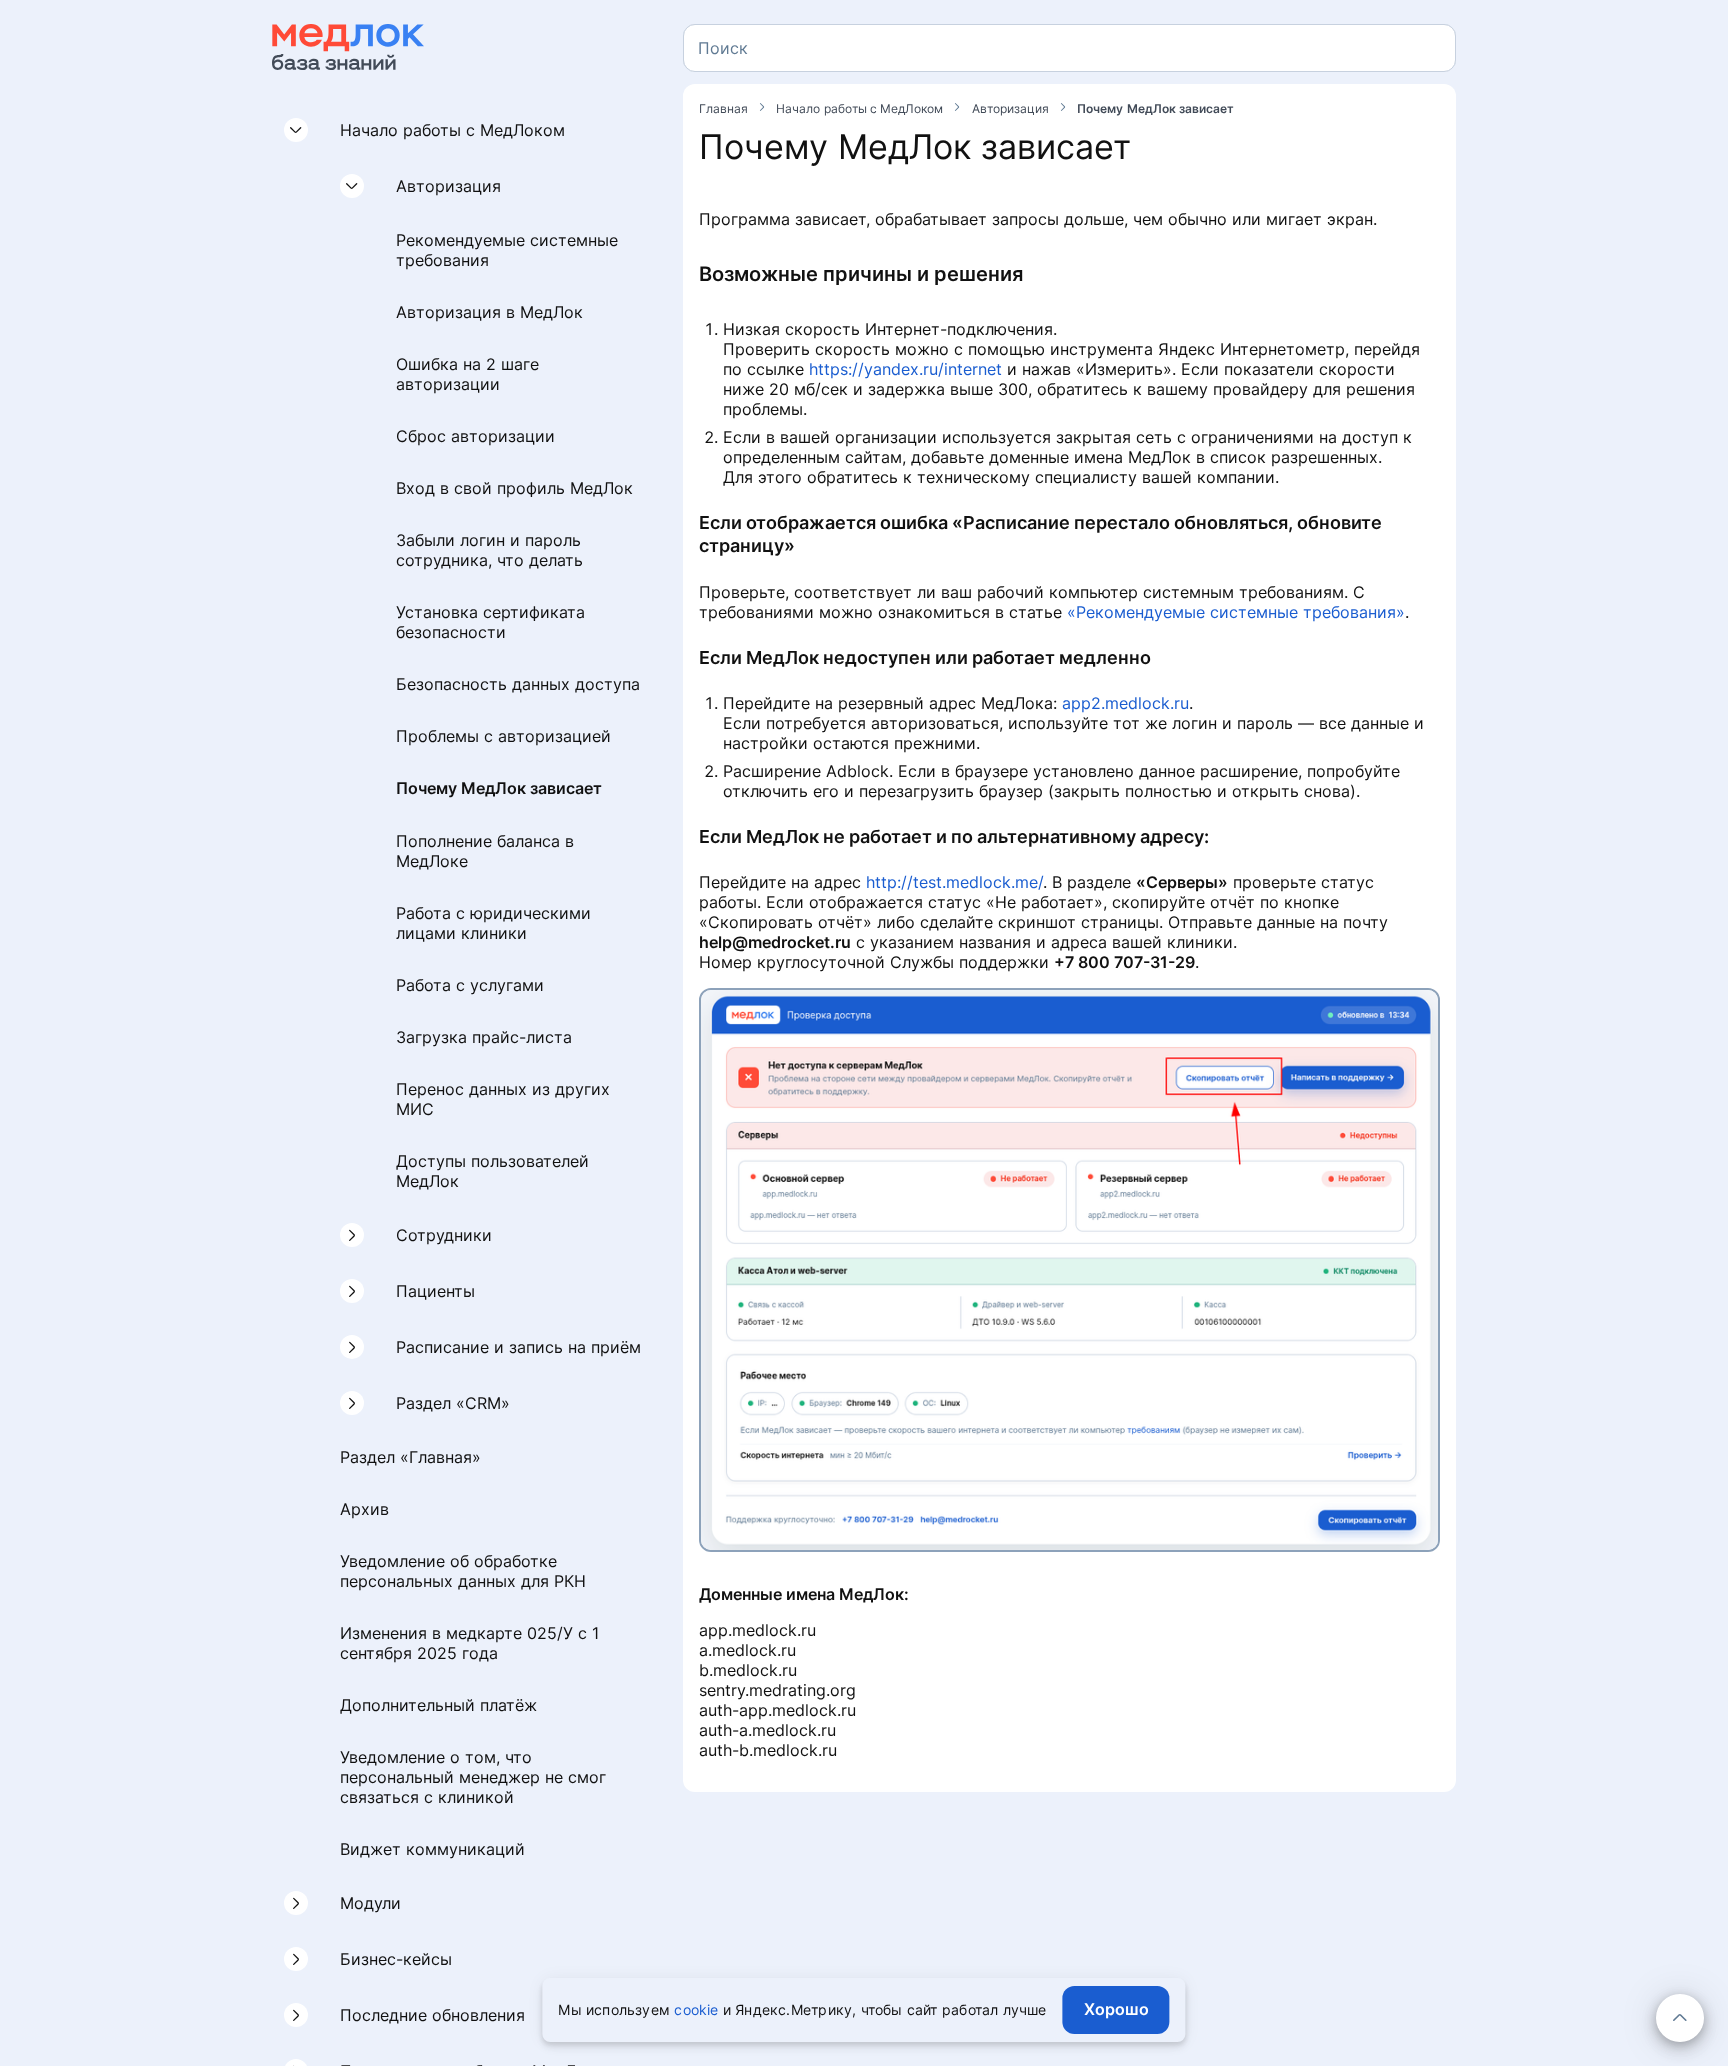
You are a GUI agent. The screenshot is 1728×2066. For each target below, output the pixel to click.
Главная (725, 108)
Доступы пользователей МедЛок (492, 1172)
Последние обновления (432, 2016)
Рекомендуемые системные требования (507, 250)
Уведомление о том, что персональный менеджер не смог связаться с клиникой (473, 1778)
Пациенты (435, 1292)
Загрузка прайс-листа (484, 1038)
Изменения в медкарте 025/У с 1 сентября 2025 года (469, 1644)
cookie (696, 2009)
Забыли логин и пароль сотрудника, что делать (489, 550)
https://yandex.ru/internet (905, 369)
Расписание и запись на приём (518, 1348)
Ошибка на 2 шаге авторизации (467, 374)
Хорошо (1116, 2009)
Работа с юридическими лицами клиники (493, 924)
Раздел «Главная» (410, 1458)
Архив (364, 1510)
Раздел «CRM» (453, 1404)
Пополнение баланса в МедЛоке (485, 852)
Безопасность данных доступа (518, 684)
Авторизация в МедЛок (489, 312)
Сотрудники (444, 1236)
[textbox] (723, 48)
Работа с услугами (470, 986)
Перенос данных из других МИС (503, 1100)
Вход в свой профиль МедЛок (514, 488)
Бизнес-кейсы (396, 1960)
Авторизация (448, 186)
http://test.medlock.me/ (954, 882)
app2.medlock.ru (1125, 703)
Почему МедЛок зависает (499, 788)
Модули (370, 1904)
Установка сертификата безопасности (490, 622)
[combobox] (1069, 48)
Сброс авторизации (475, 436)
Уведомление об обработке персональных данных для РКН (463, 1572)
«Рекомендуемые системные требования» (1236, 612)
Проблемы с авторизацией (503, 736)
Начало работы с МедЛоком (452, 130)
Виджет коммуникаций (432, 1850)
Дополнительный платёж (438, 1706)
